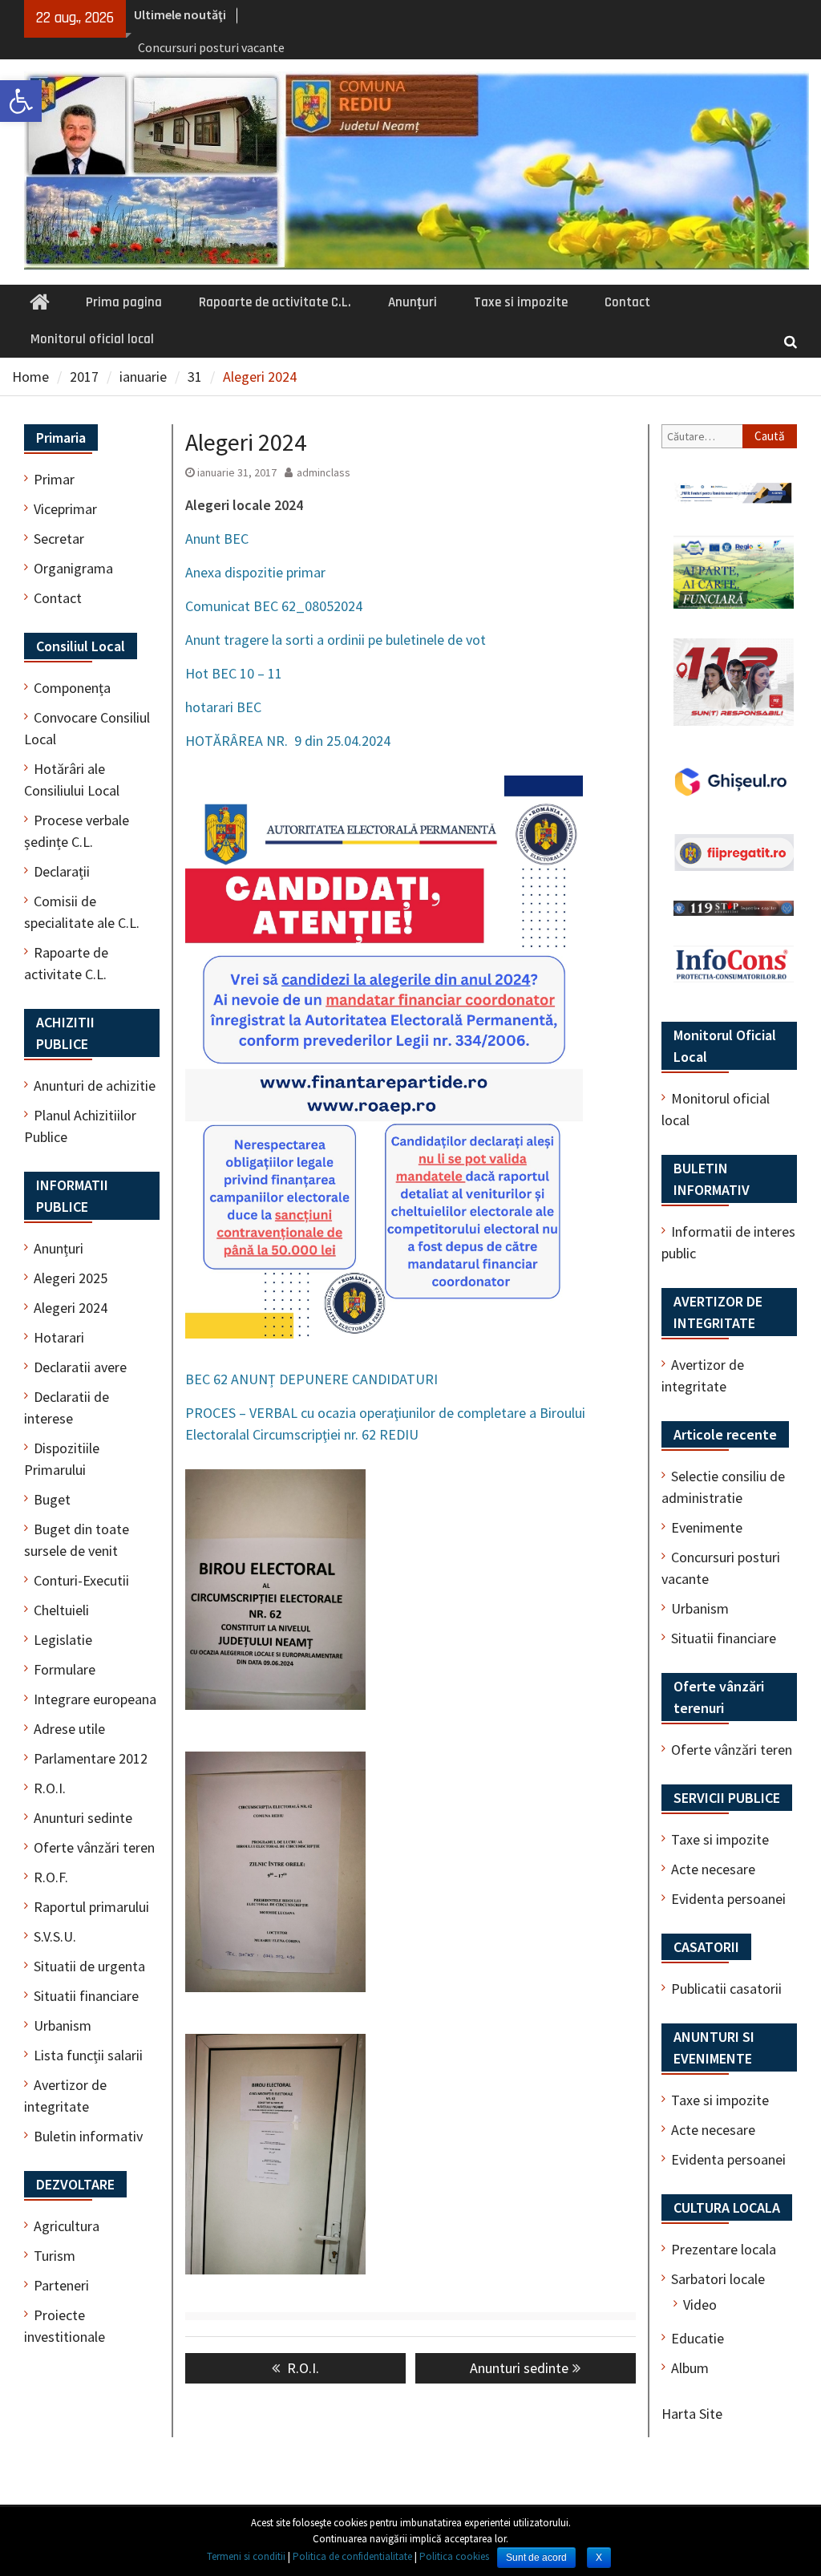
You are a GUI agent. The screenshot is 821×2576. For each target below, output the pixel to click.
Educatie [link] (698, 2338)
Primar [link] (54, 479)
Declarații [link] (62, 871)
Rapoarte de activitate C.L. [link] (275, 302)
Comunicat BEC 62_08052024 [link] (274, 606)
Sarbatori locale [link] (718, 2279)
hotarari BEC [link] (223, 707)
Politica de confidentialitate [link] (352, 2556)
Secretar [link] (59, 539)
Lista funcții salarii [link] (88, 2055)
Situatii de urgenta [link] (89, 1966)
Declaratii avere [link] (80, 1367)
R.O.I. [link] (50, 1788)
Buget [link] (52, 1499)
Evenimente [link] (707, 1527)
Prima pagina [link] (124, 302)
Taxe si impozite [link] (521, 302)
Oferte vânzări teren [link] (732, 1750)
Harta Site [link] (692, 2414)
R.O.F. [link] (51, 1877)
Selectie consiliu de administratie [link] (229, 52)
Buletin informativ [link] (88, 2136)
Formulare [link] (65, 1669)
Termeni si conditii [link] (246, 2556)
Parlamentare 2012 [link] (91, 1758)
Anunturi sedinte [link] (83, 1818)
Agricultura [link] (67, 2226)
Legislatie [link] (63, 1640)
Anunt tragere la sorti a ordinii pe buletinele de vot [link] (336, 640)
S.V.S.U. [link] (55, 1936)
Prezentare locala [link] (724, 2249)
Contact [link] (627, 302)
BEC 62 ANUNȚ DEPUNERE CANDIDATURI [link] (311, 1379)
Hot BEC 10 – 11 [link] (234, 673)
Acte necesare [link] (713, 1869)
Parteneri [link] (61, 2285)
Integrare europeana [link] (95, 1699)
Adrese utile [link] (69, 1729)
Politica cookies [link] (454, 2556)
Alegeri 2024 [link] (71, 1308)
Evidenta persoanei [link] (728, 1899)
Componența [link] (72, 688)
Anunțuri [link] (413, 302)
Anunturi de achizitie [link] (95, 1085)
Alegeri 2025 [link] (71, 1278)
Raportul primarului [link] (91, 1907)
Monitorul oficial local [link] (92, 339)
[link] (21, 101)
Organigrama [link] (73, 568)
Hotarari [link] (59, 1337)
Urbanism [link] (700, 1608)
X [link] (599, 2558)
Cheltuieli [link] (61, 1610)
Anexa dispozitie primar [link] (255, 572)
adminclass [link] (324, 472)
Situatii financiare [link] (724, 1638)
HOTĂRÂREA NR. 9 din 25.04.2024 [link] (288, 741)
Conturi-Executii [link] (81, 1580)
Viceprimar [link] (65, 509)
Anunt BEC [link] (217, 539)
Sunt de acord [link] (536, 2558)
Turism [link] (55, 2256)
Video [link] (700, 2305)
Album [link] (690, 2368)
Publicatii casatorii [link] (726, 1989)
